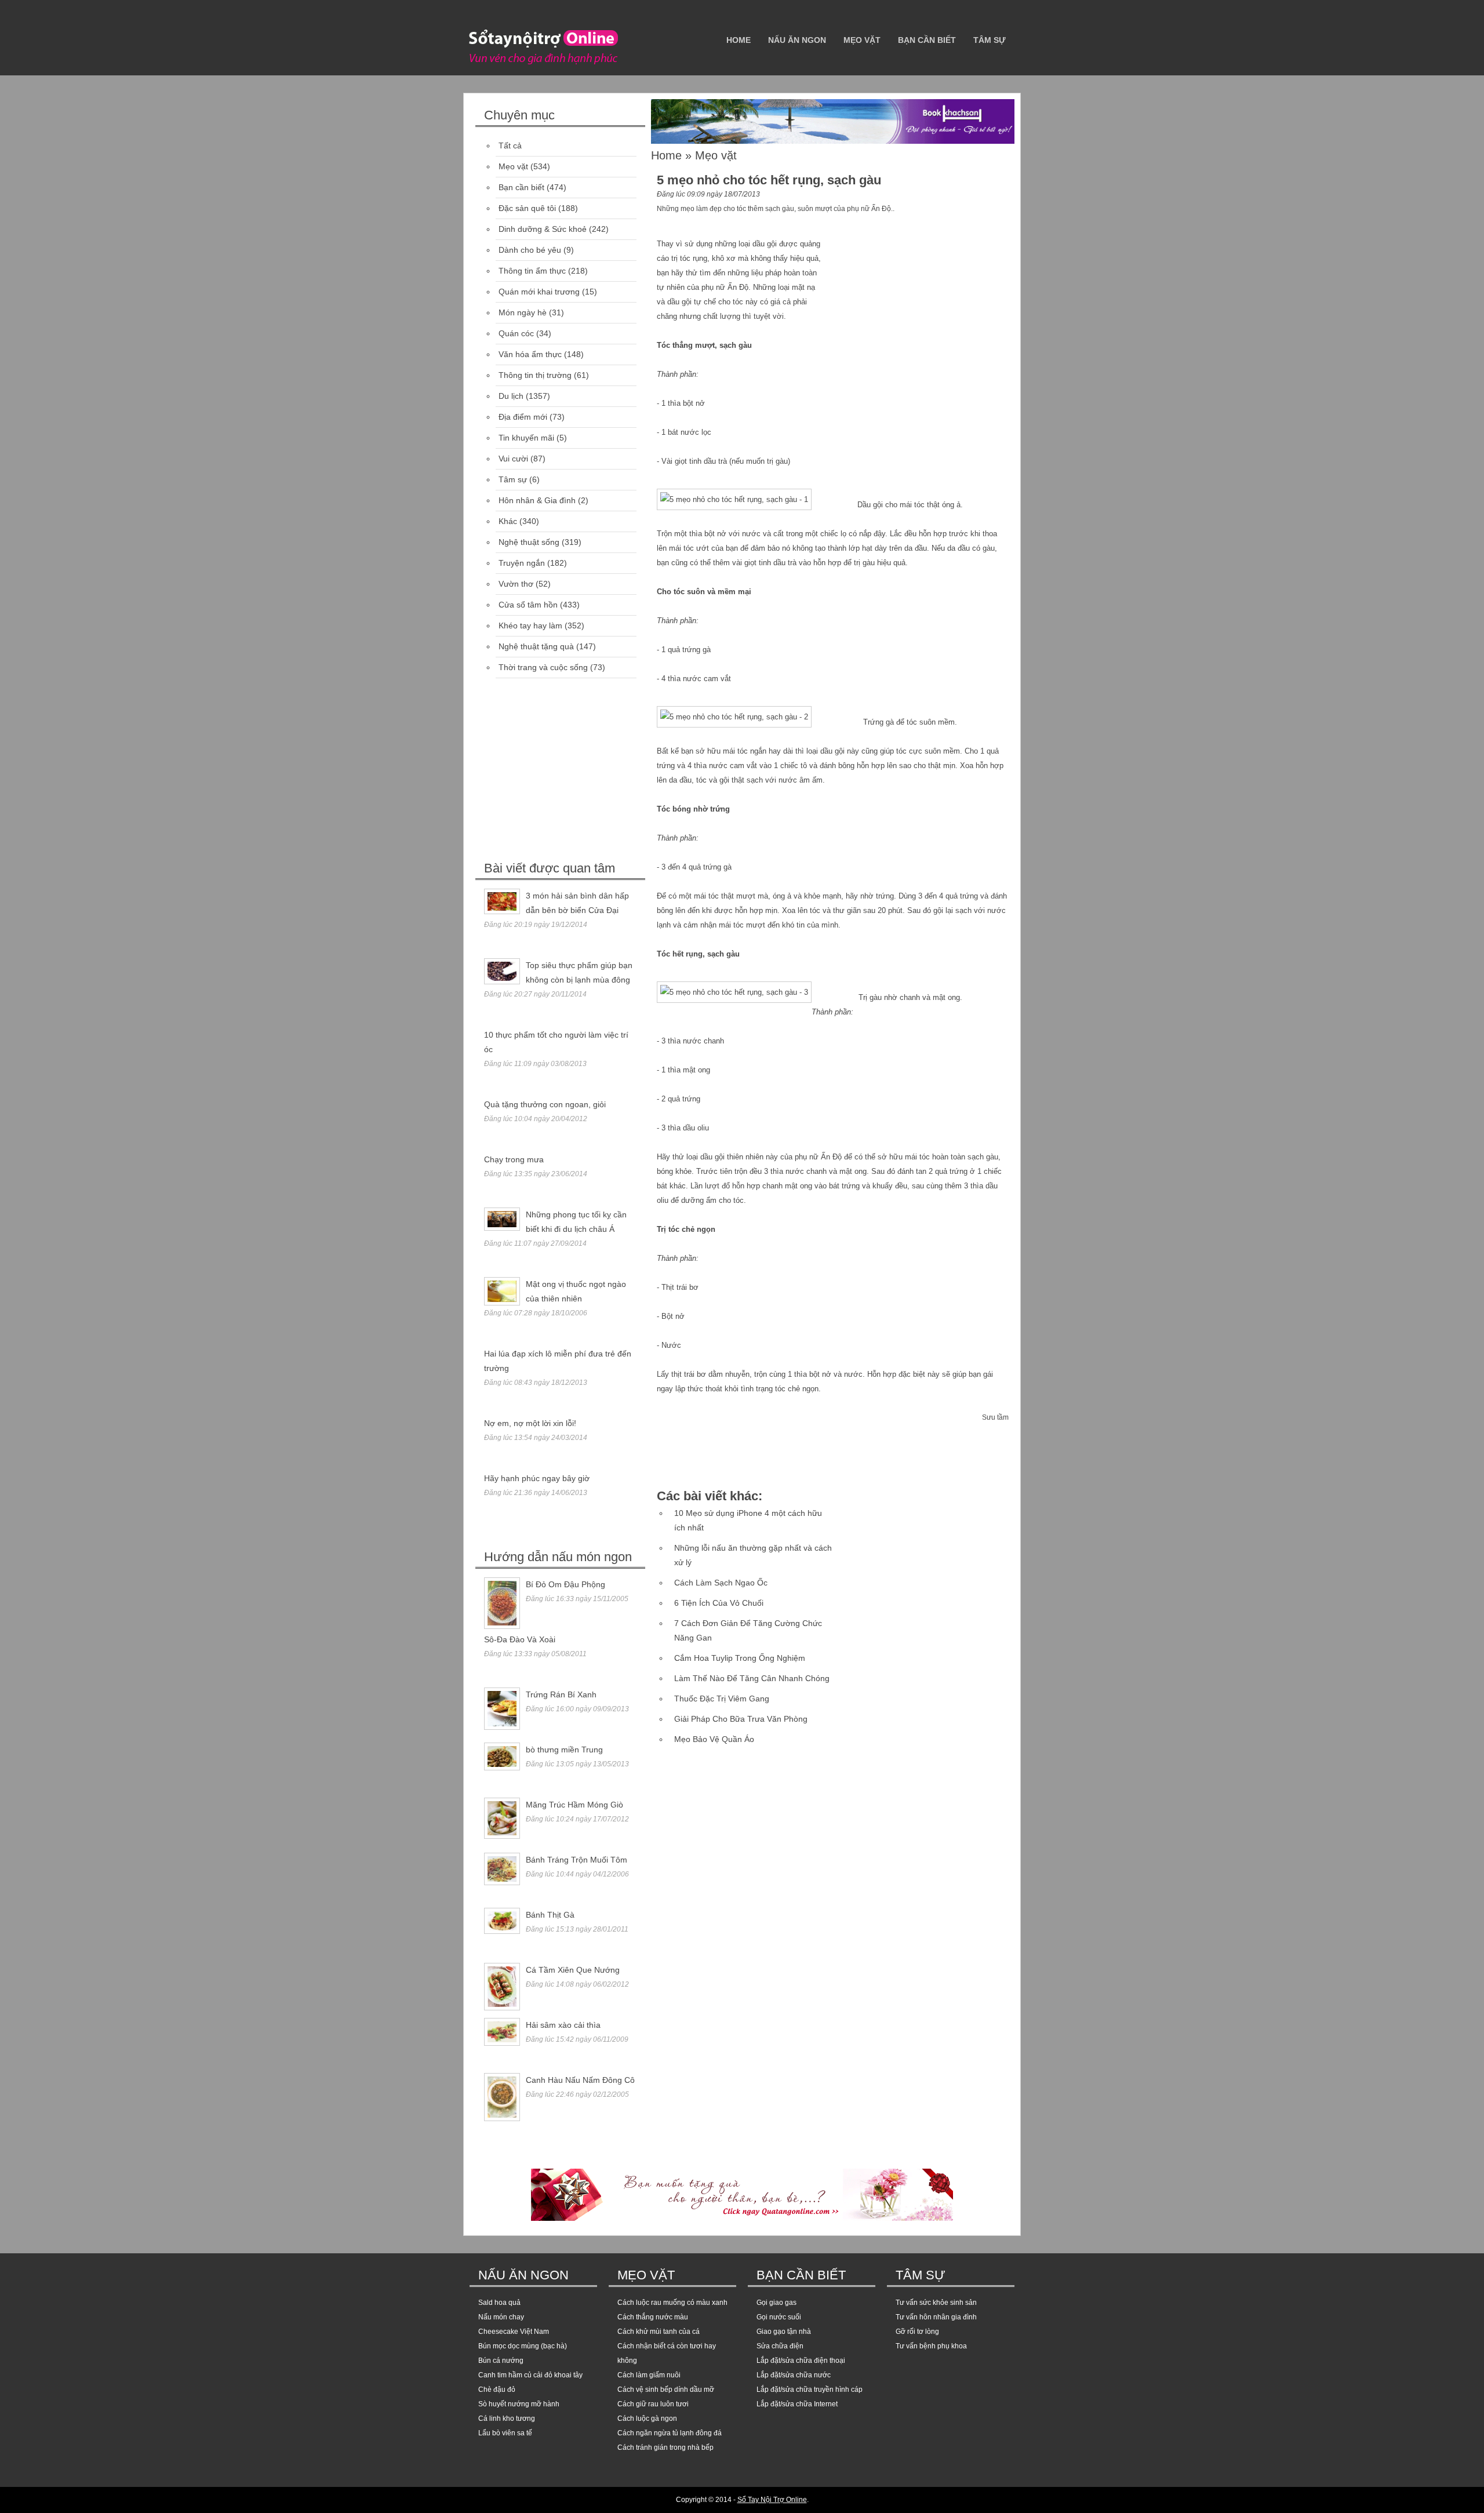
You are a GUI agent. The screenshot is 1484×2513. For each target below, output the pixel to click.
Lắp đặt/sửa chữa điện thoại (801, 2361)
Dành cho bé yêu (530, 250)
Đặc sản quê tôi (527, 208)
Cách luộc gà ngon (647, 2419)
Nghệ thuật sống (529, 542)
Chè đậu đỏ (497, 2390)
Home (739, 40)
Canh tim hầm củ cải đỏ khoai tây (530, 2375)
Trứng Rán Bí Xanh (561, 1694)
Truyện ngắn (522, 563)
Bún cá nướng (501, 2361)
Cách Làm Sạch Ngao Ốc (721, 1583)
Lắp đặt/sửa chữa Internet (797, 2404)
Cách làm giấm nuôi (649, 2375)
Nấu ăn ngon (797, 40)
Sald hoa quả (499, 2303)
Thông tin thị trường (535, 375)
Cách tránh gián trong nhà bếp (665, 2447)
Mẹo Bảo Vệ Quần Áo (714, 1739)
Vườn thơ (516, 584)
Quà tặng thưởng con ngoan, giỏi (545, 1104)
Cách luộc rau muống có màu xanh (672, 2303)
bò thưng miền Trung (564, 1750)
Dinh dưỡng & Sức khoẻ (543, 229)
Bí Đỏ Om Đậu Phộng (565, 1584)
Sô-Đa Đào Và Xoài (520, 1639)
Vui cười (513, 459)
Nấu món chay (501, 2317)
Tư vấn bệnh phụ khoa (931, 2346)
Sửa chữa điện (780, 2346)
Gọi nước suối (779, 2317)
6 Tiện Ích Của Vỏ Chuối (719, 1603)
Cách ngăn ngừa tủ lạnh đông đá (670, 2433)
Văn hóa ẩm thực (530, 354)
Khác (508, 521)
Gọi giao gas (776, 2303)
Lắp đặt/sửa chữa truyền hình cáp (810, 2390)
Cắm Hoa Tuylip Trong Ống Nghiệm (740, 1658)
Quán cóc (516, 333)
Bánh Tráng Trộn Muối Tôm (576, 1860)
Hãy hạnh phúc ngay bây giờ (537, 1478)
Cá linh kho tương (507, 2419)
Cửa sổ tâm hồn (528, 605)
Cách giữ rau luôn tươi (653, 2404)
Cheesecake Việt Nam (514, 2332)
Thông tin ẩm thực (532, 271)
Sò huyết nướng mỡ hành (519, 2404)
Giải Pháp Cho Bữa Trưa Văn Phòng (741, 1719)
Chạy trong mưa (514, 1159)
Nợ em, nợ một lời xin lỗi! (530, 1423)
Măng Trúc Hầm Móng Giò (574, 1805)
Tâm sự (990, 40)
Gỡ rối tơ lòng (917, 2332)
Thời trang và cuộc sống (543, 667)
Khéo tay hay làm (530, 625)
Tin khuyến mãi (526, 438)
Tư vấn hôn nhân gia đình (936, 2317)
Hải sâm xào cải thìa (563, 2025)
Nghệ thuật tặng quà (536, 646)
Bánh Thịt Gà (550, 1915)
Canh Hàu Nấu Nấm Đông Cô (580, 2080)
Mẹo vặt (862, 40)
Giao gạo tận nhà (784, 2332)
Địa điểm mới (523, 417)
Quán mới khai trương (539, 292)
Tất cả (510, 146)
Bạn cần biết (927, 40)
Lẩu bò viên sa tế (505, 2433)
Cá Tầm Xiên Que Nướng (573, 1970)
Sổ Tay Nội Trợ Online (772, 2500)
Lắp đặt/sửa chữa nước (794, 2375)
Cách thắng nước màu (653, 2317)
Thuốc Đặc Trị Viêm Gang (722, 1699)
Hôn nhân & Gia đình (537, 500)
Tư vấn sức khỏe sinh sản (936, 2303)
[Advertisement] (562, 771)
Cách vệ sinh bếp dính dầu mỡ (666, 2390)
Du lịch (511, 396)
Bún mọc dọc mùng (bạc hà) (523, 2346)
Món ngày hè (523, 312)
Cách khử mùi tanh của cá (659, 2332)
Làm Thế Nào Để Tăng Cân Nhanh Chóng (752, 1678)
